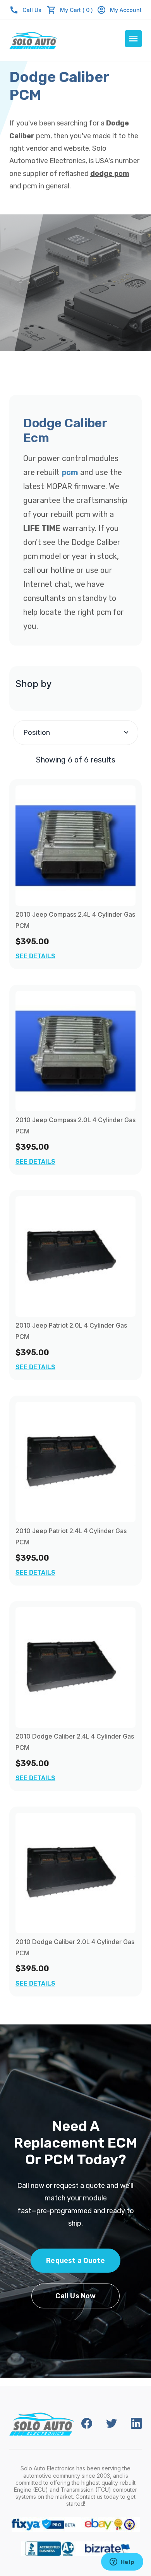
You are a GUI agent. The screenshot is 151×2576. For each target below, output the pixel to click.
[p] (75, 846)
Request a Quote (75, 2261)
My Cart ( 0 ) (76, 10)
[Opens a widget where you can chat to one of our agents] (122, 2562)
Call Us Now (76, 2296)
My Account (126, 10)
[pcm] (75, 1257)
